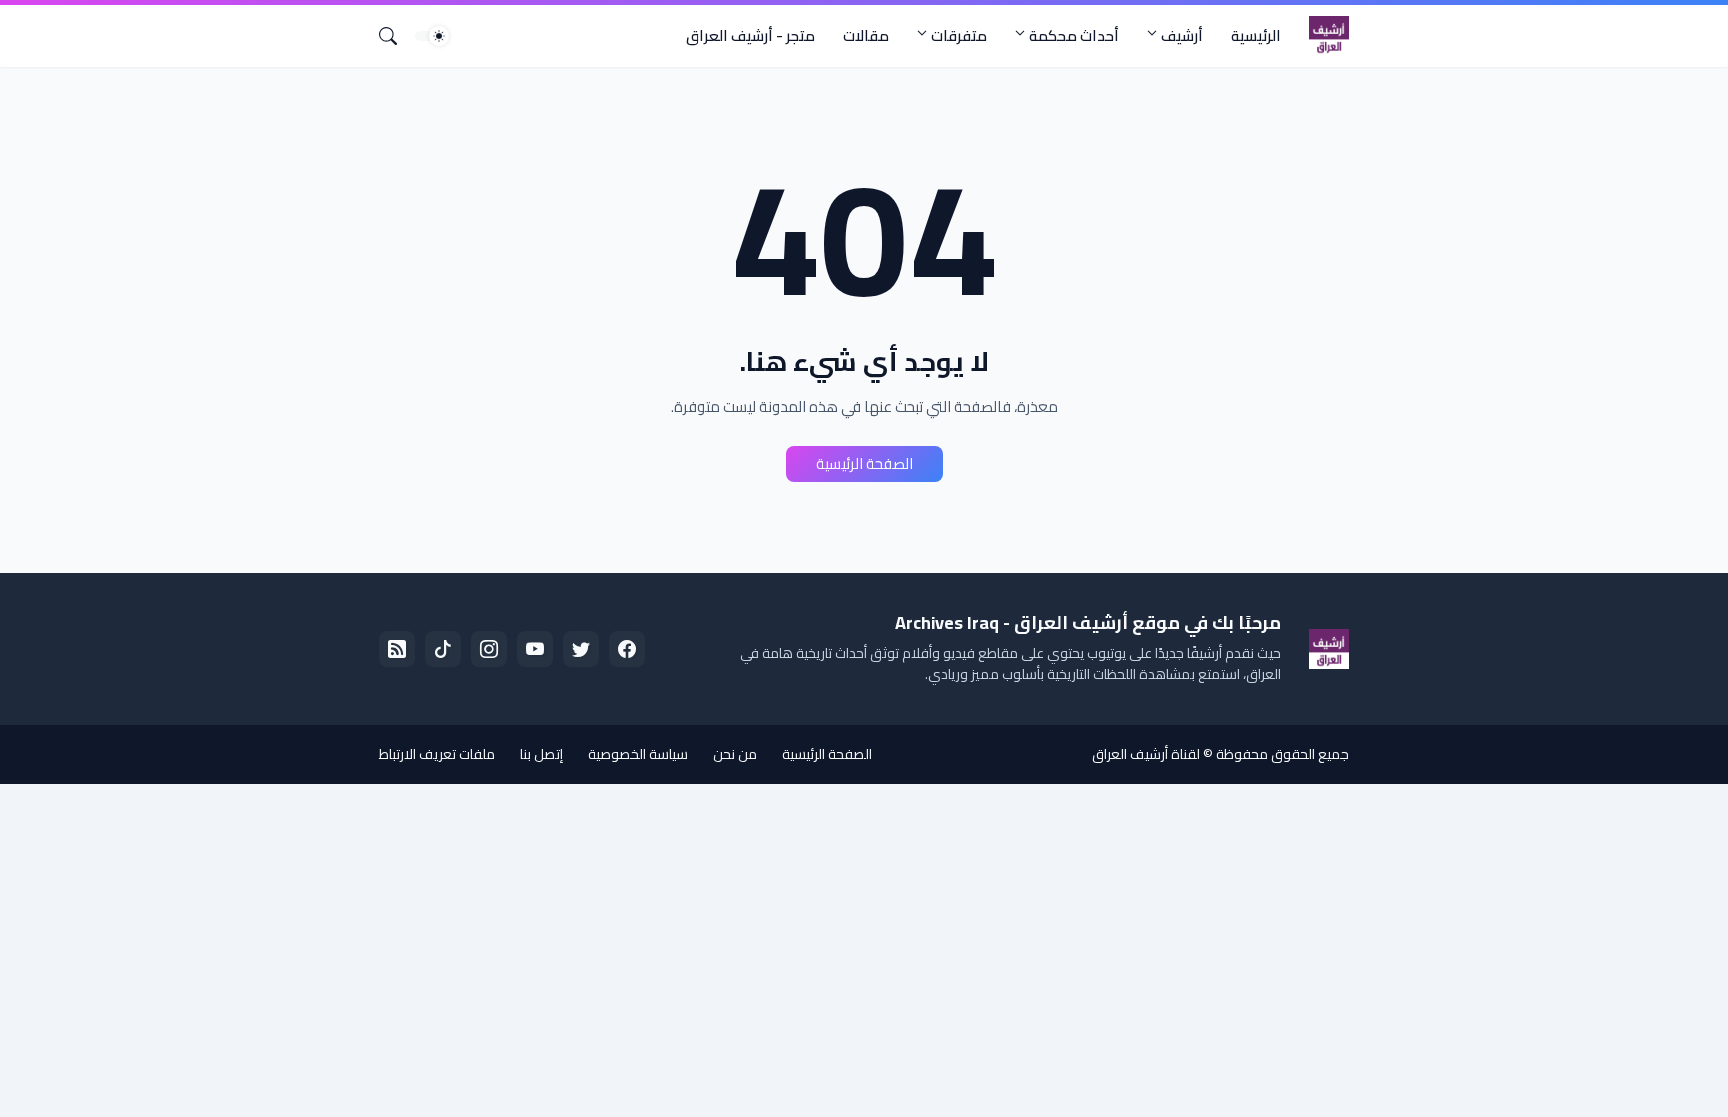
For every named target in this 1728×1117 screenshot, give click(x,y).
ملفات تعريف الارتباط (437, 754)
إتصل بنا (541, 754)
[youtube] (535, 649)
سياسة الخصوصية (638, 754)
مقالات (866, 35)
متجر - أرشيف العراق (750, 35)
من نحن (735, 754)
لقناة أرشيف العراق (1146, 754)
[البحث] (396, 36)
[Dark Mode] (432, 36)
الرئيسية (1256, 35)
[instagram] (489, 649)
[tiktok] (443, 649)
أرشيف (1182, 35)
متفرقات (959, 35)
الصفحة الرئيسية (864, 463)
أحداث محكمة (1074, 35)
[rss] (397, 649)
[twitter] (581, 649)
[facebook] (627, 649)
